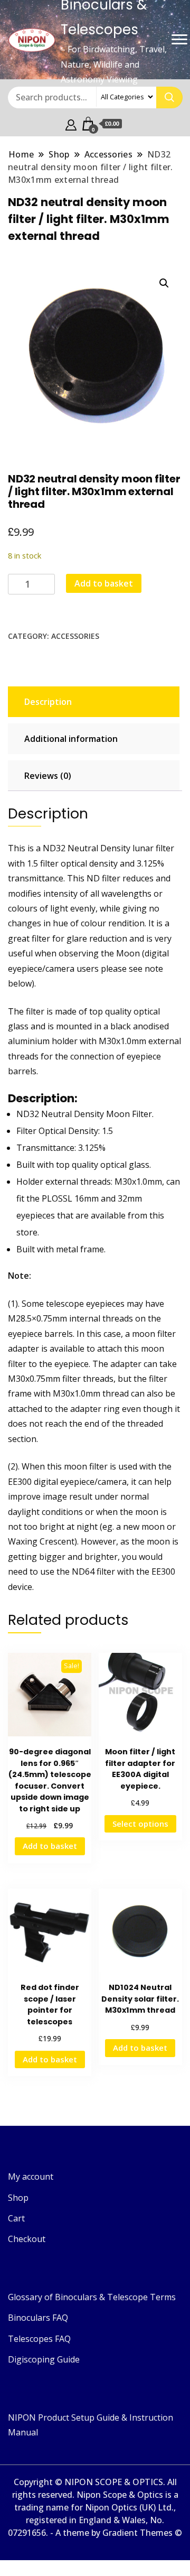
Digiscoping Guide (44, 2359)
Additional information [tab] (71, 739)
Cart (16, 2218)
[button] (164, 283)
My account (31, 2177)
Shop (18, 2198)
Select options (140, 1824)
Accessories (75, 636)
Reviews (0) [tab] (48, 776)
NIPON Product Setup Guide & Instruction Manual (91, 2425)
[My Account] (71, 124)
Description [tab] (48, 702)
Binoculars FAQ (38, 2318)
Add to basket (104, 583)
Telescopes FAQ (39, 2339)
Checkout (27, 2239)
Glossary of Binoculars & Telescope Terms (92, 2297)
